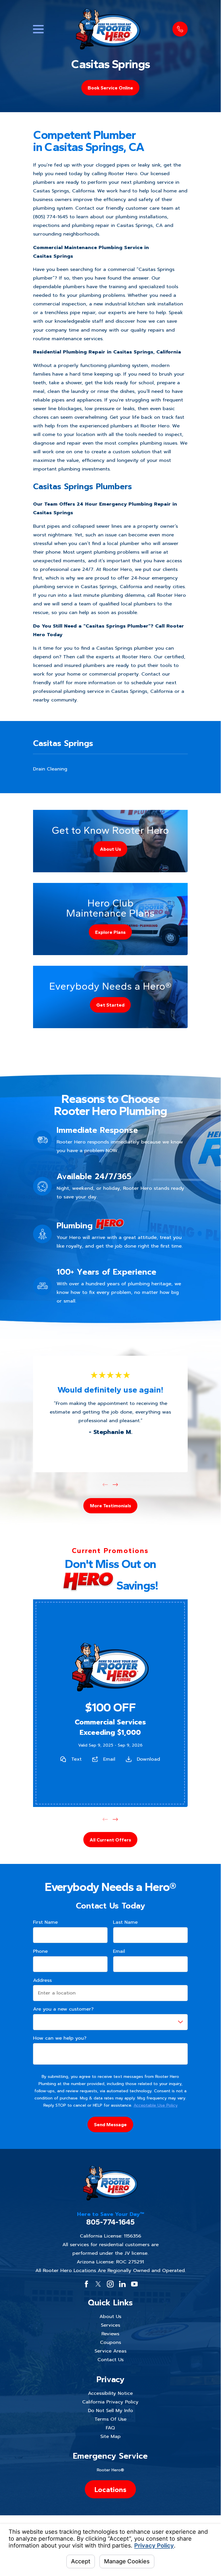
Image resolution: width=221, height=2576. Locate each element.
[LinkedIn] (122, 2284)
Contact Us (110, 2360)
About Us (110, 2316)
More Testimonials (110, 1506)
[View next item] (115, 1485)
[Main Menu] (38, 29)
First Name (45, 1922)
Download (149, 1759)
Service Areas (110, 2351)
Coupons (110, 2342)
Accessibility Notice (110, 2393)
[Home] (108, 29)
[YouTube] (134, 2284)
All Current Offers (110, 1839)
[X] (98, 2284)
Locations (110, 2489)
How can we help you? (60, 2038)
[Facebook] (86, 2284)
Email (109, 1759)
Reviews (110, 2334)
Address (42, 1980)
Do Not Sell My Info (110, 2410)
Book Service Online (110, 88)
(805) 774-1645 (50, 217)
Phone (40, 1951)
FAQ (110, 2428)
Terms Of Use (110, 2419)
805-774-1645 (110, 2222)
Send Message (110, 2124)
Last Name (125, 1922)
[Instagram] (110, 2284)
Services (110, 2325)
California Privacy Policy (110, 2402)
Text (76, 1759)
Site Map (110, 2436)
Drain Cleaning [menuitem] (50, 769)
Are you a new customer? (63, 2009)
